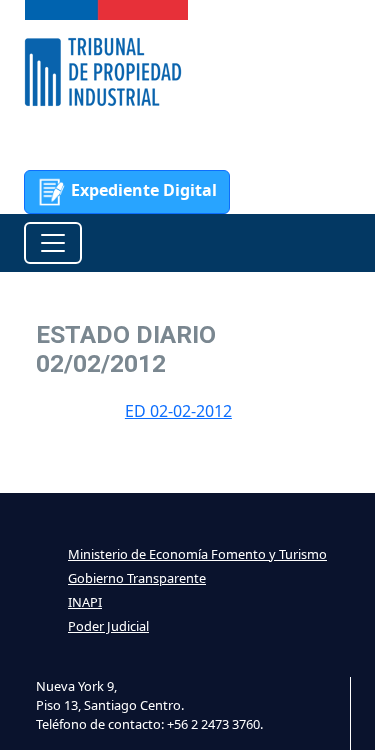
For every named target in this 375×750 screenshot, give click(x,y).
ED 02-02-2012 (178, 411)
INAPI (85, 602)
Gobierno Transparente (137, 578)
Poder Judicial (108, 626)
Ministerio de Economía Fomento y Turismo (197, 554)
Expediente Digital (142, 190)
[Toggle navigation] (53, 243)
